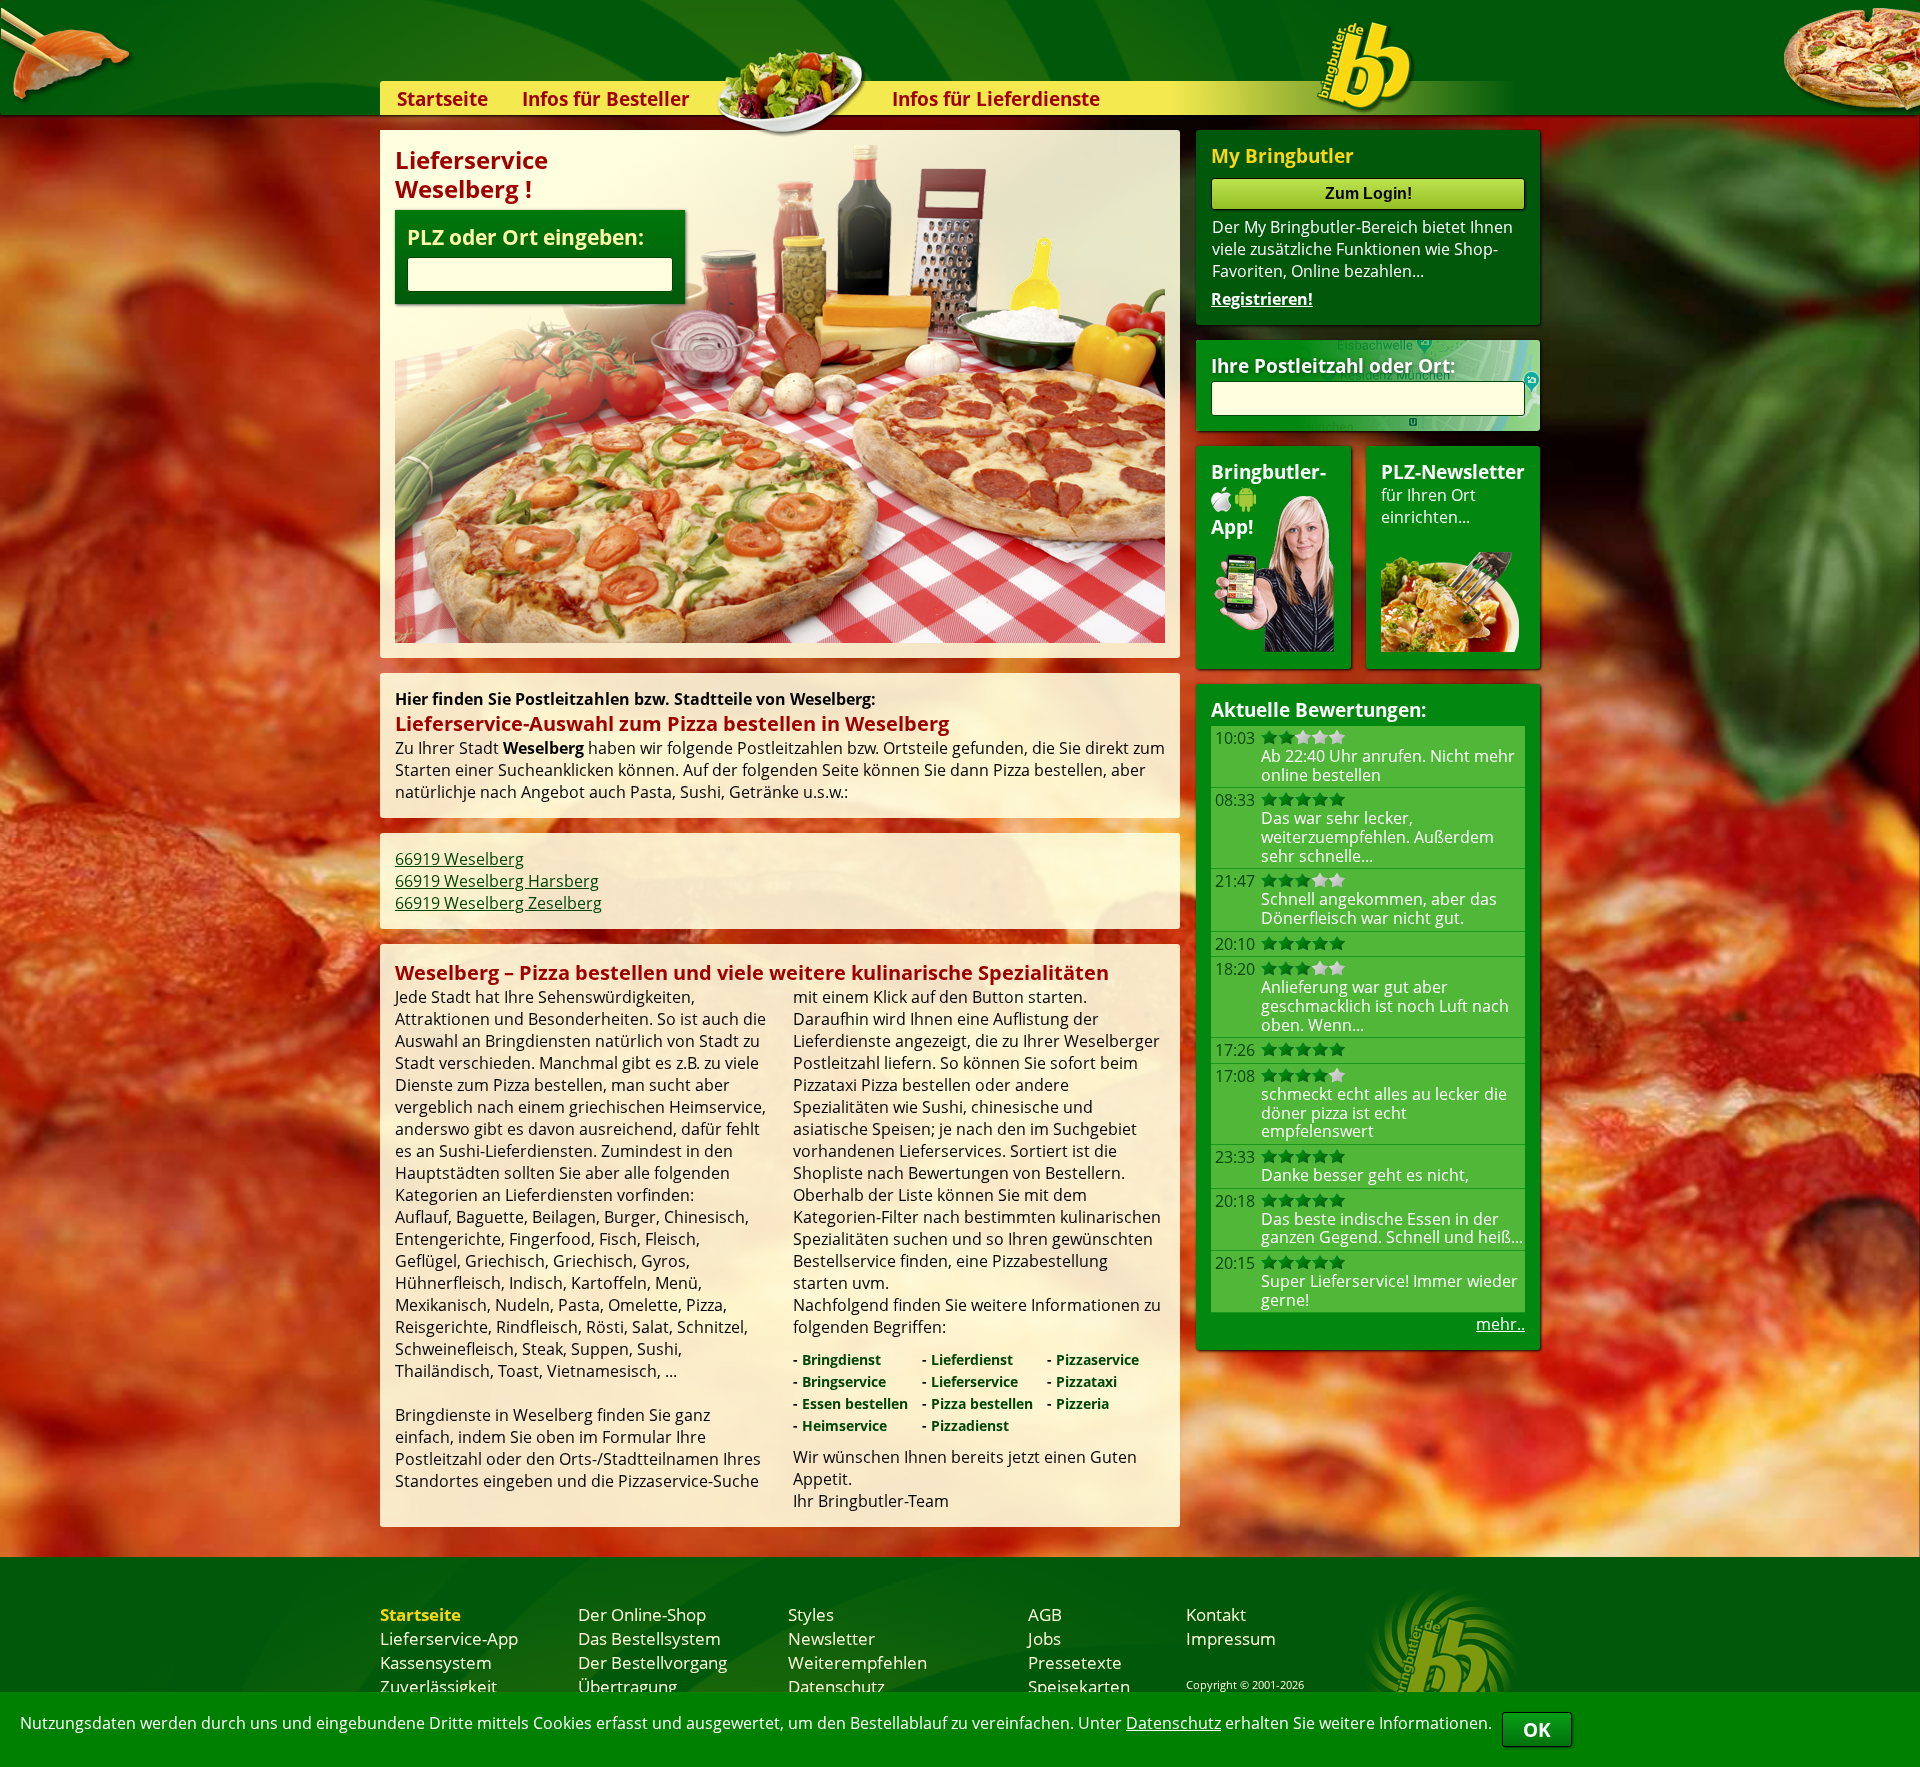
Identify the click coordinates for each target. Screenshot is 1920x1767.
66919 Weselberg (459, 859)
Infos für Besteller (606, 98)
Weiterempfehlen (857, 1662)
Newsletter (831, 1638)
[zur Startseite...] (1364, 66)
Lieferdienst (972, 1359)
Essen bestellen (855, 1403)
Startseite (442, 98)
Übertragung (627, 1686)
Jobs (1044, 1638)
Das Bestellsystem (649, 1638)
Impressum (1231, 1638)
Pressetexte (1075, 1662)
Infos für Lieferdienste (996, 98)
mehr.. (1500, 1324)
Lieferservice (974, 1381)
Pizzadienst (970, 1425)
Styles (811, 1614)
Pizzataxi (1086, 1381)
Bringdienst (841, 1359)
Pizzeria (1082, 1403)
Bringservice (844, 1381)
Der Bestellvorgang (652, 1662)
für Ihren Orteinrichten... (1453, 493)
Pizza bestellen (982, 1403)
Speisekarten (1079, 1686)
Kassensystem (436, 1662)
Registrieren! (1262, 299)
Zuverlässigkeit (438, 1686)
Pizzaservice (1097, 1359)
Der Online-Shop (642, 1614)
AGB (1045, 1614)
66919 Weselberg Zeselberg (498, 903)
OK (1537, 1729)
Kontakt (1216, 1614)
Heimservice (844, 1425)
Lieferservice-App (449, 1638)
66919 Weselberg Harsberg (497, 881)
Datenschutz (1173, 1723)
